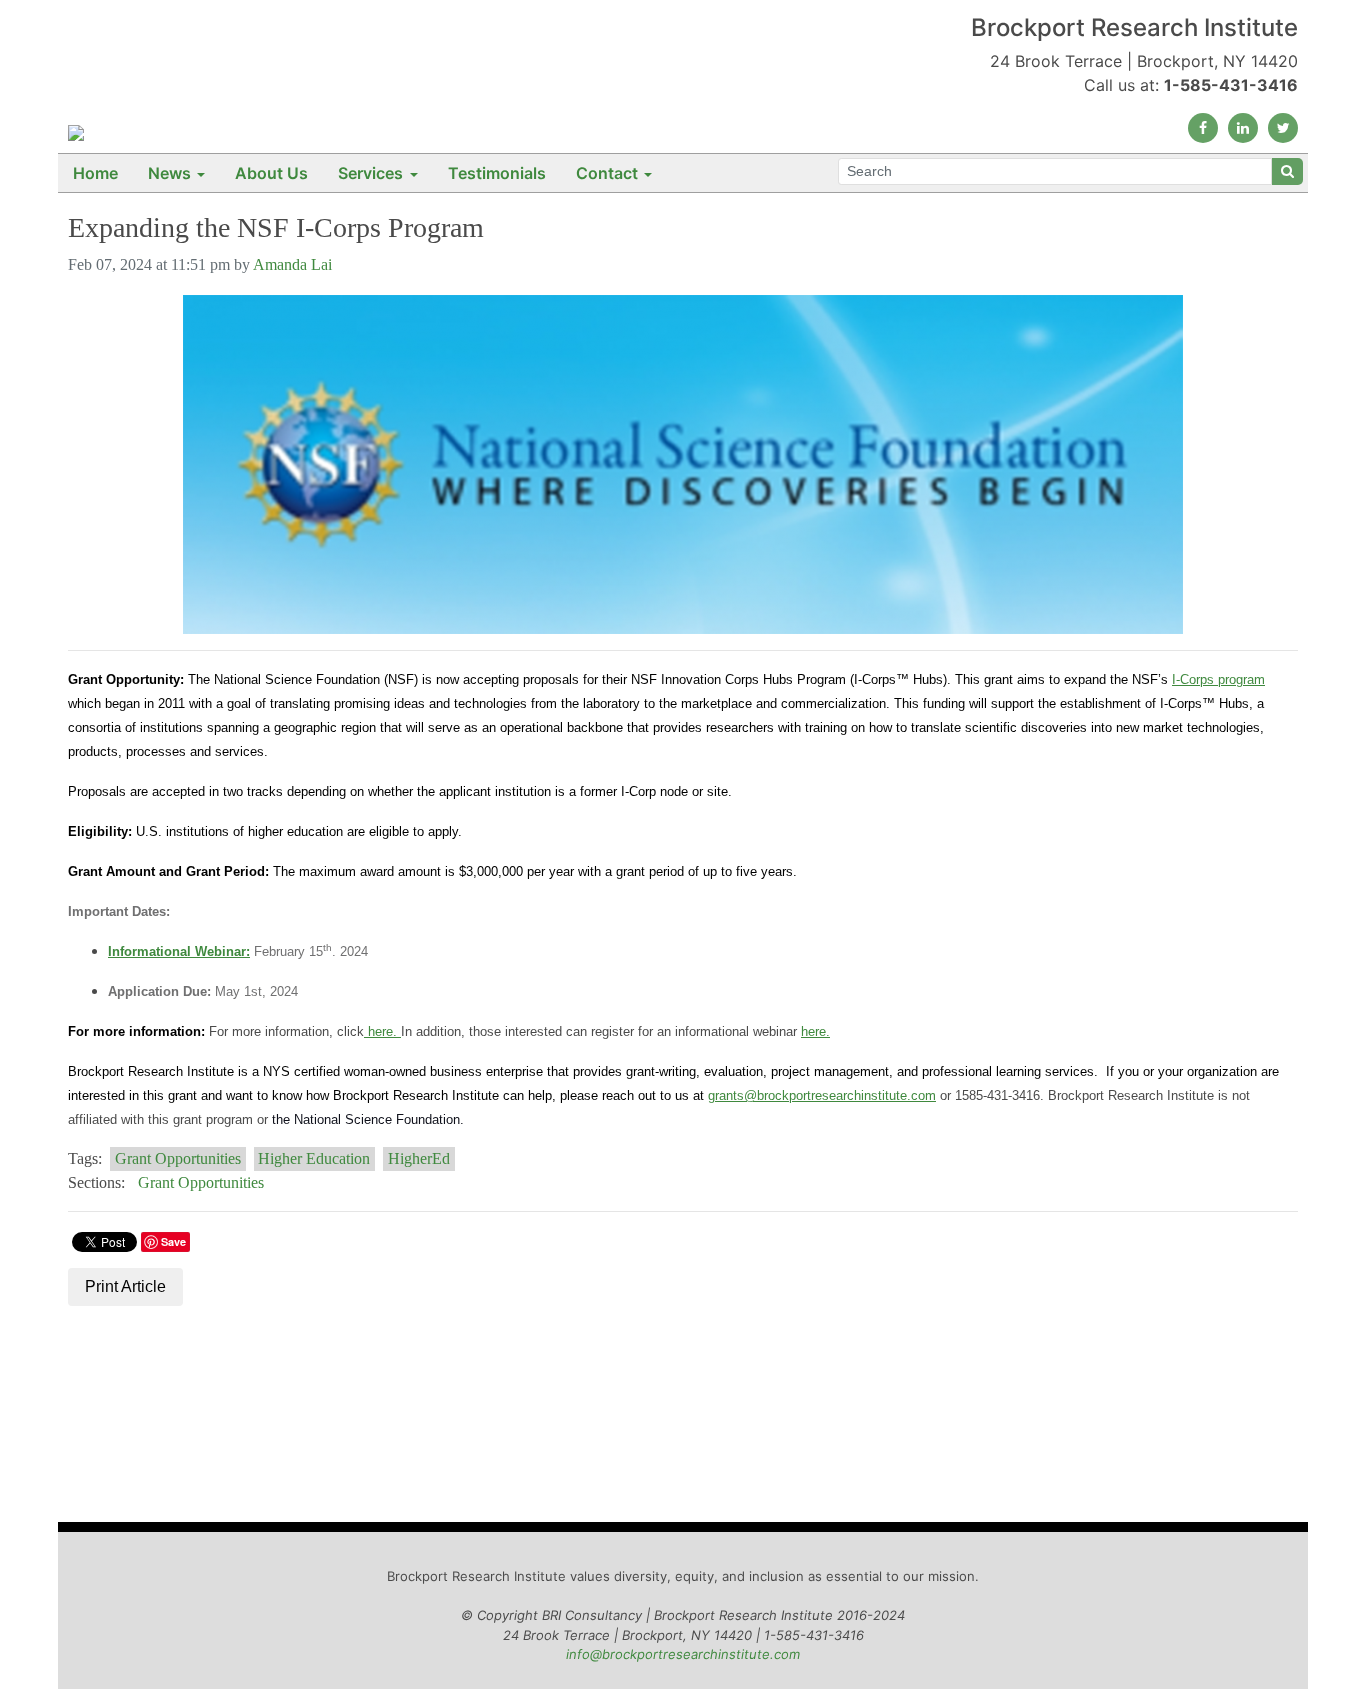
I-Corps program (1218, 679)
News (169, 173)
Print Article (125, 1286)
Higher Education (314, 1158)
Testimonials (497, 173)
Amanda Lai (292, 264)
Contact (607, 173)
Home (95, 173)
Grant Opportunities (178, 1158)
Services (370, 173)
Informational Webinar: (179, 951)
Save (173, 1241)
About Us (271, 173)
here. (382, 1031)
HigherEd (419, 1158)
